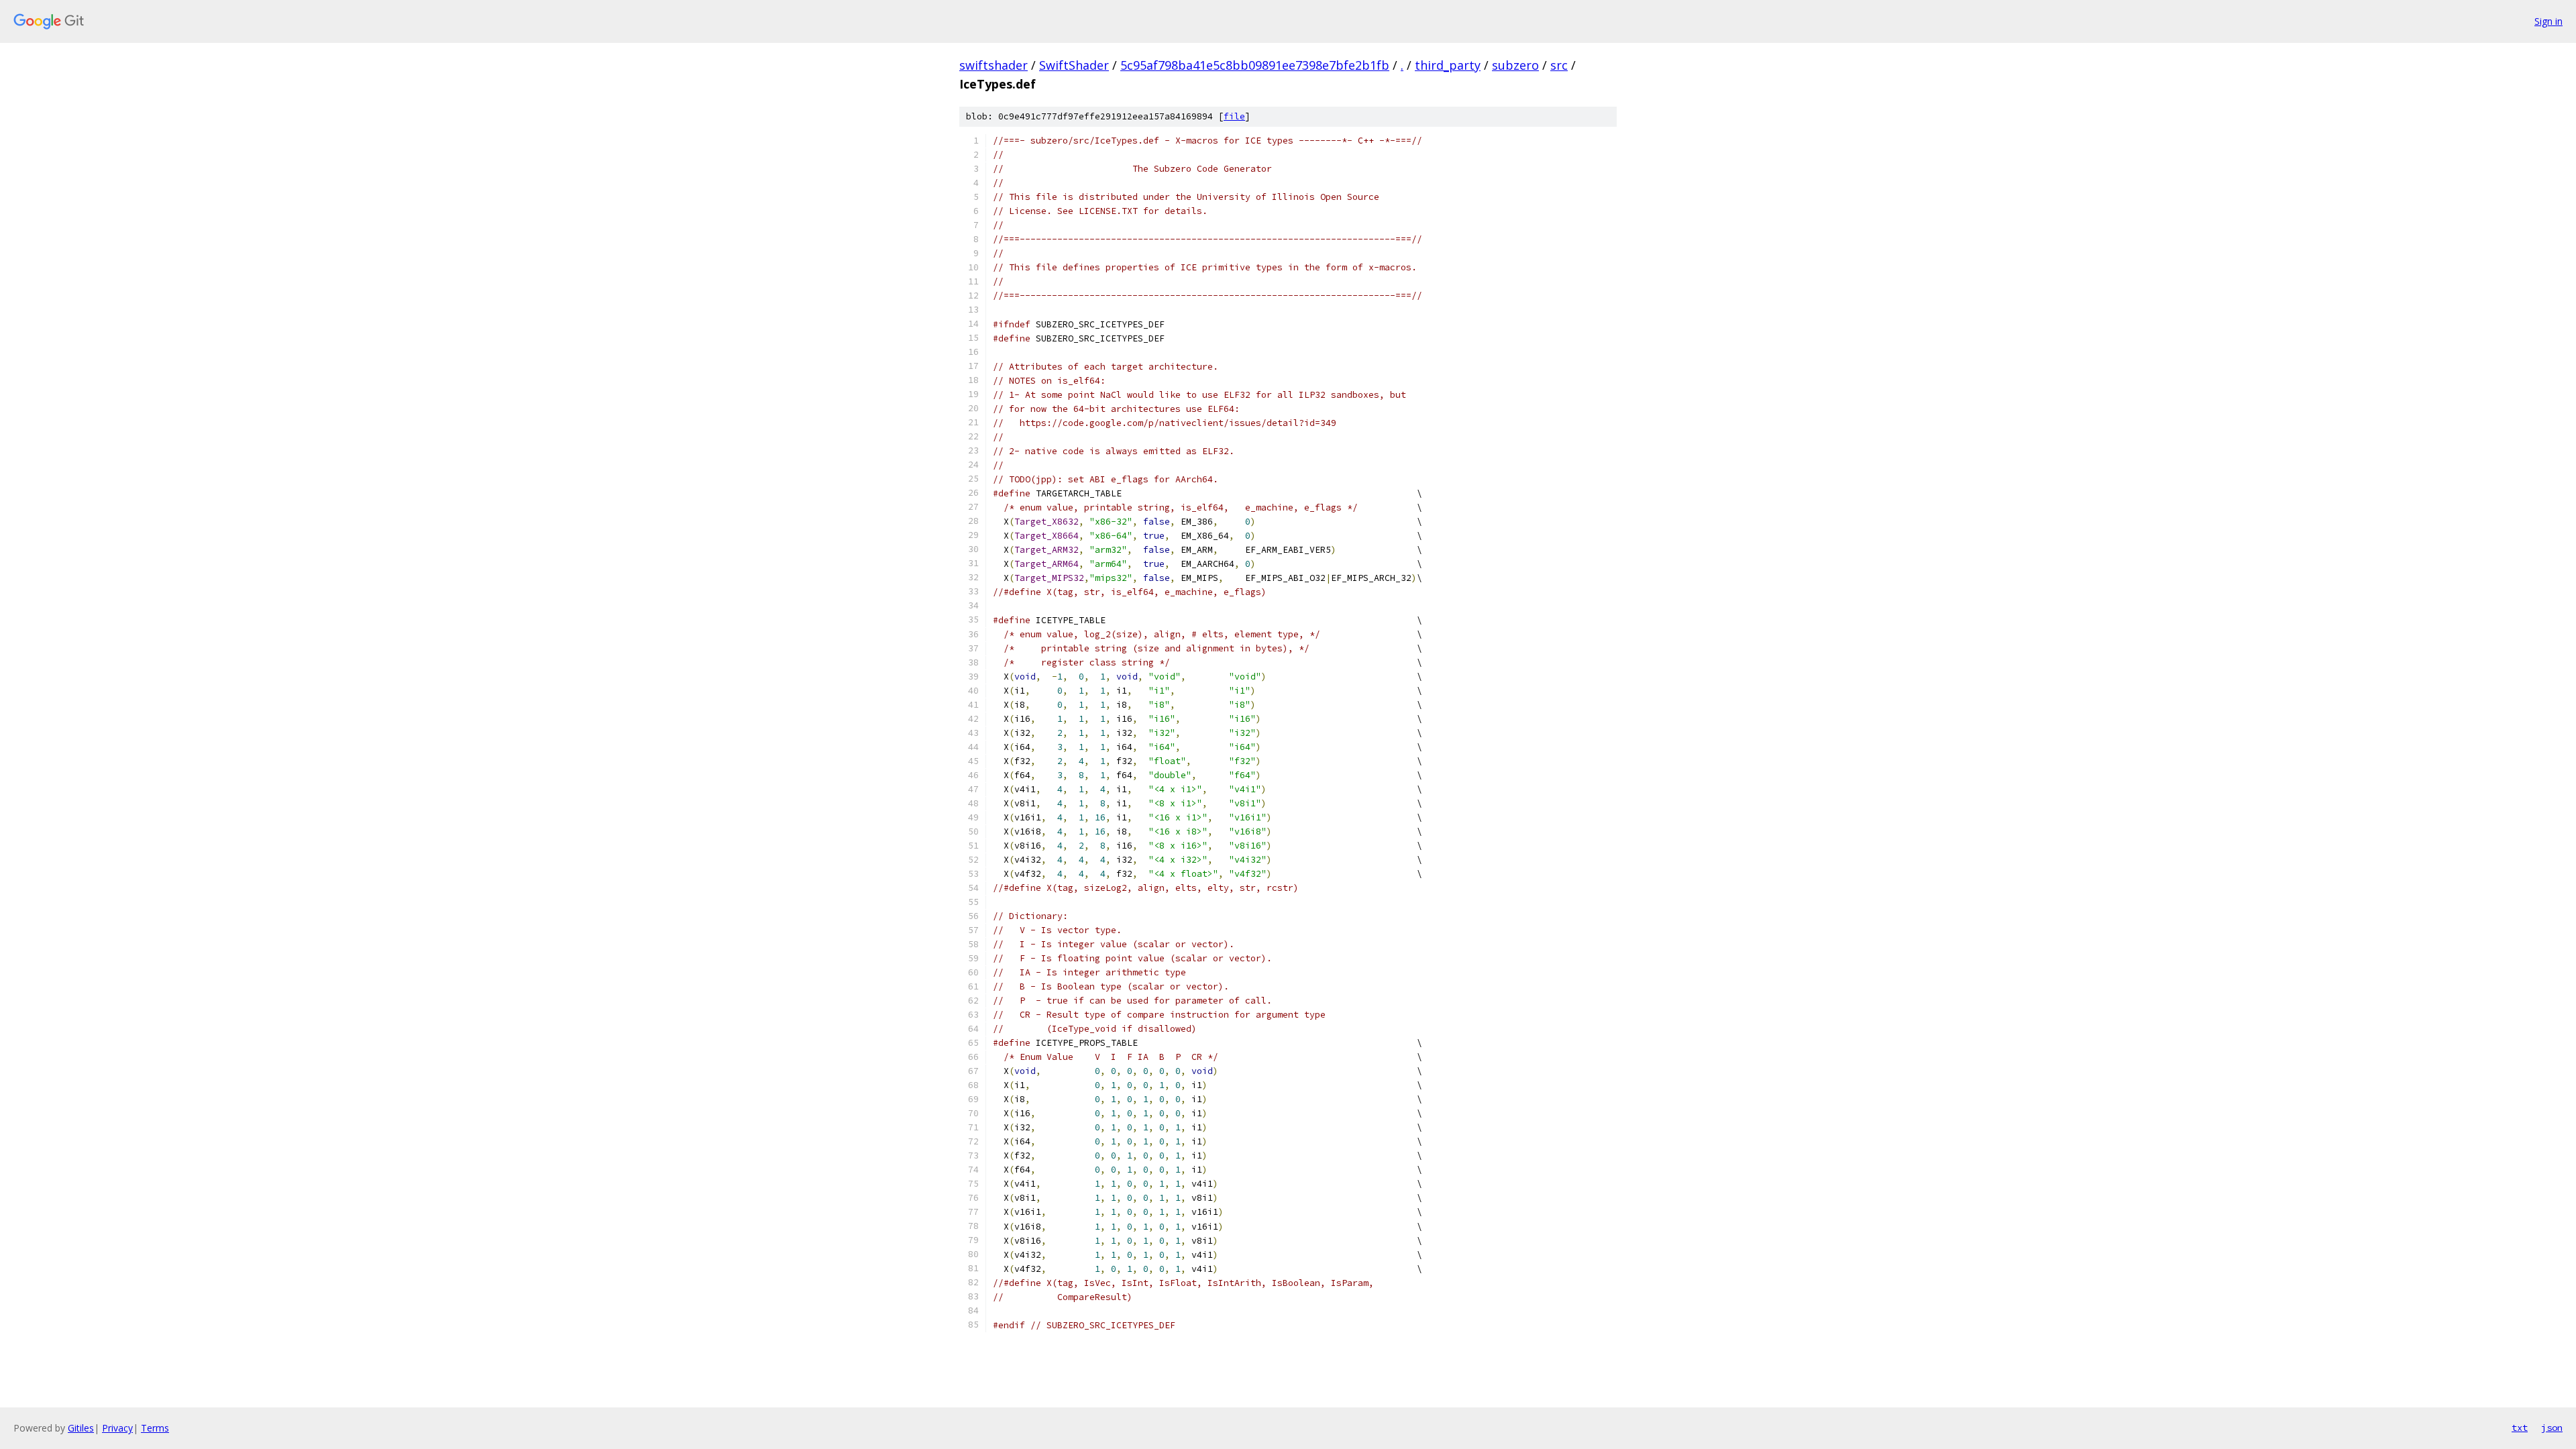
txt (2520, 1428)
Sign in (2548, 21)
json (2552, 1428)
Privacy (117, 1428)
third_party (1448, 65)
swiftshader (994, 65)
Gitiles (81, 1428)
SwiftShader (1074, 65)
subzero (1515, 65)
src (1559, 65)
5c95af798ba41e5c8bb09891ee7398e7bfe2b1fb (1255, 65)
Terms (155, 1428)
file (1234, 116)
